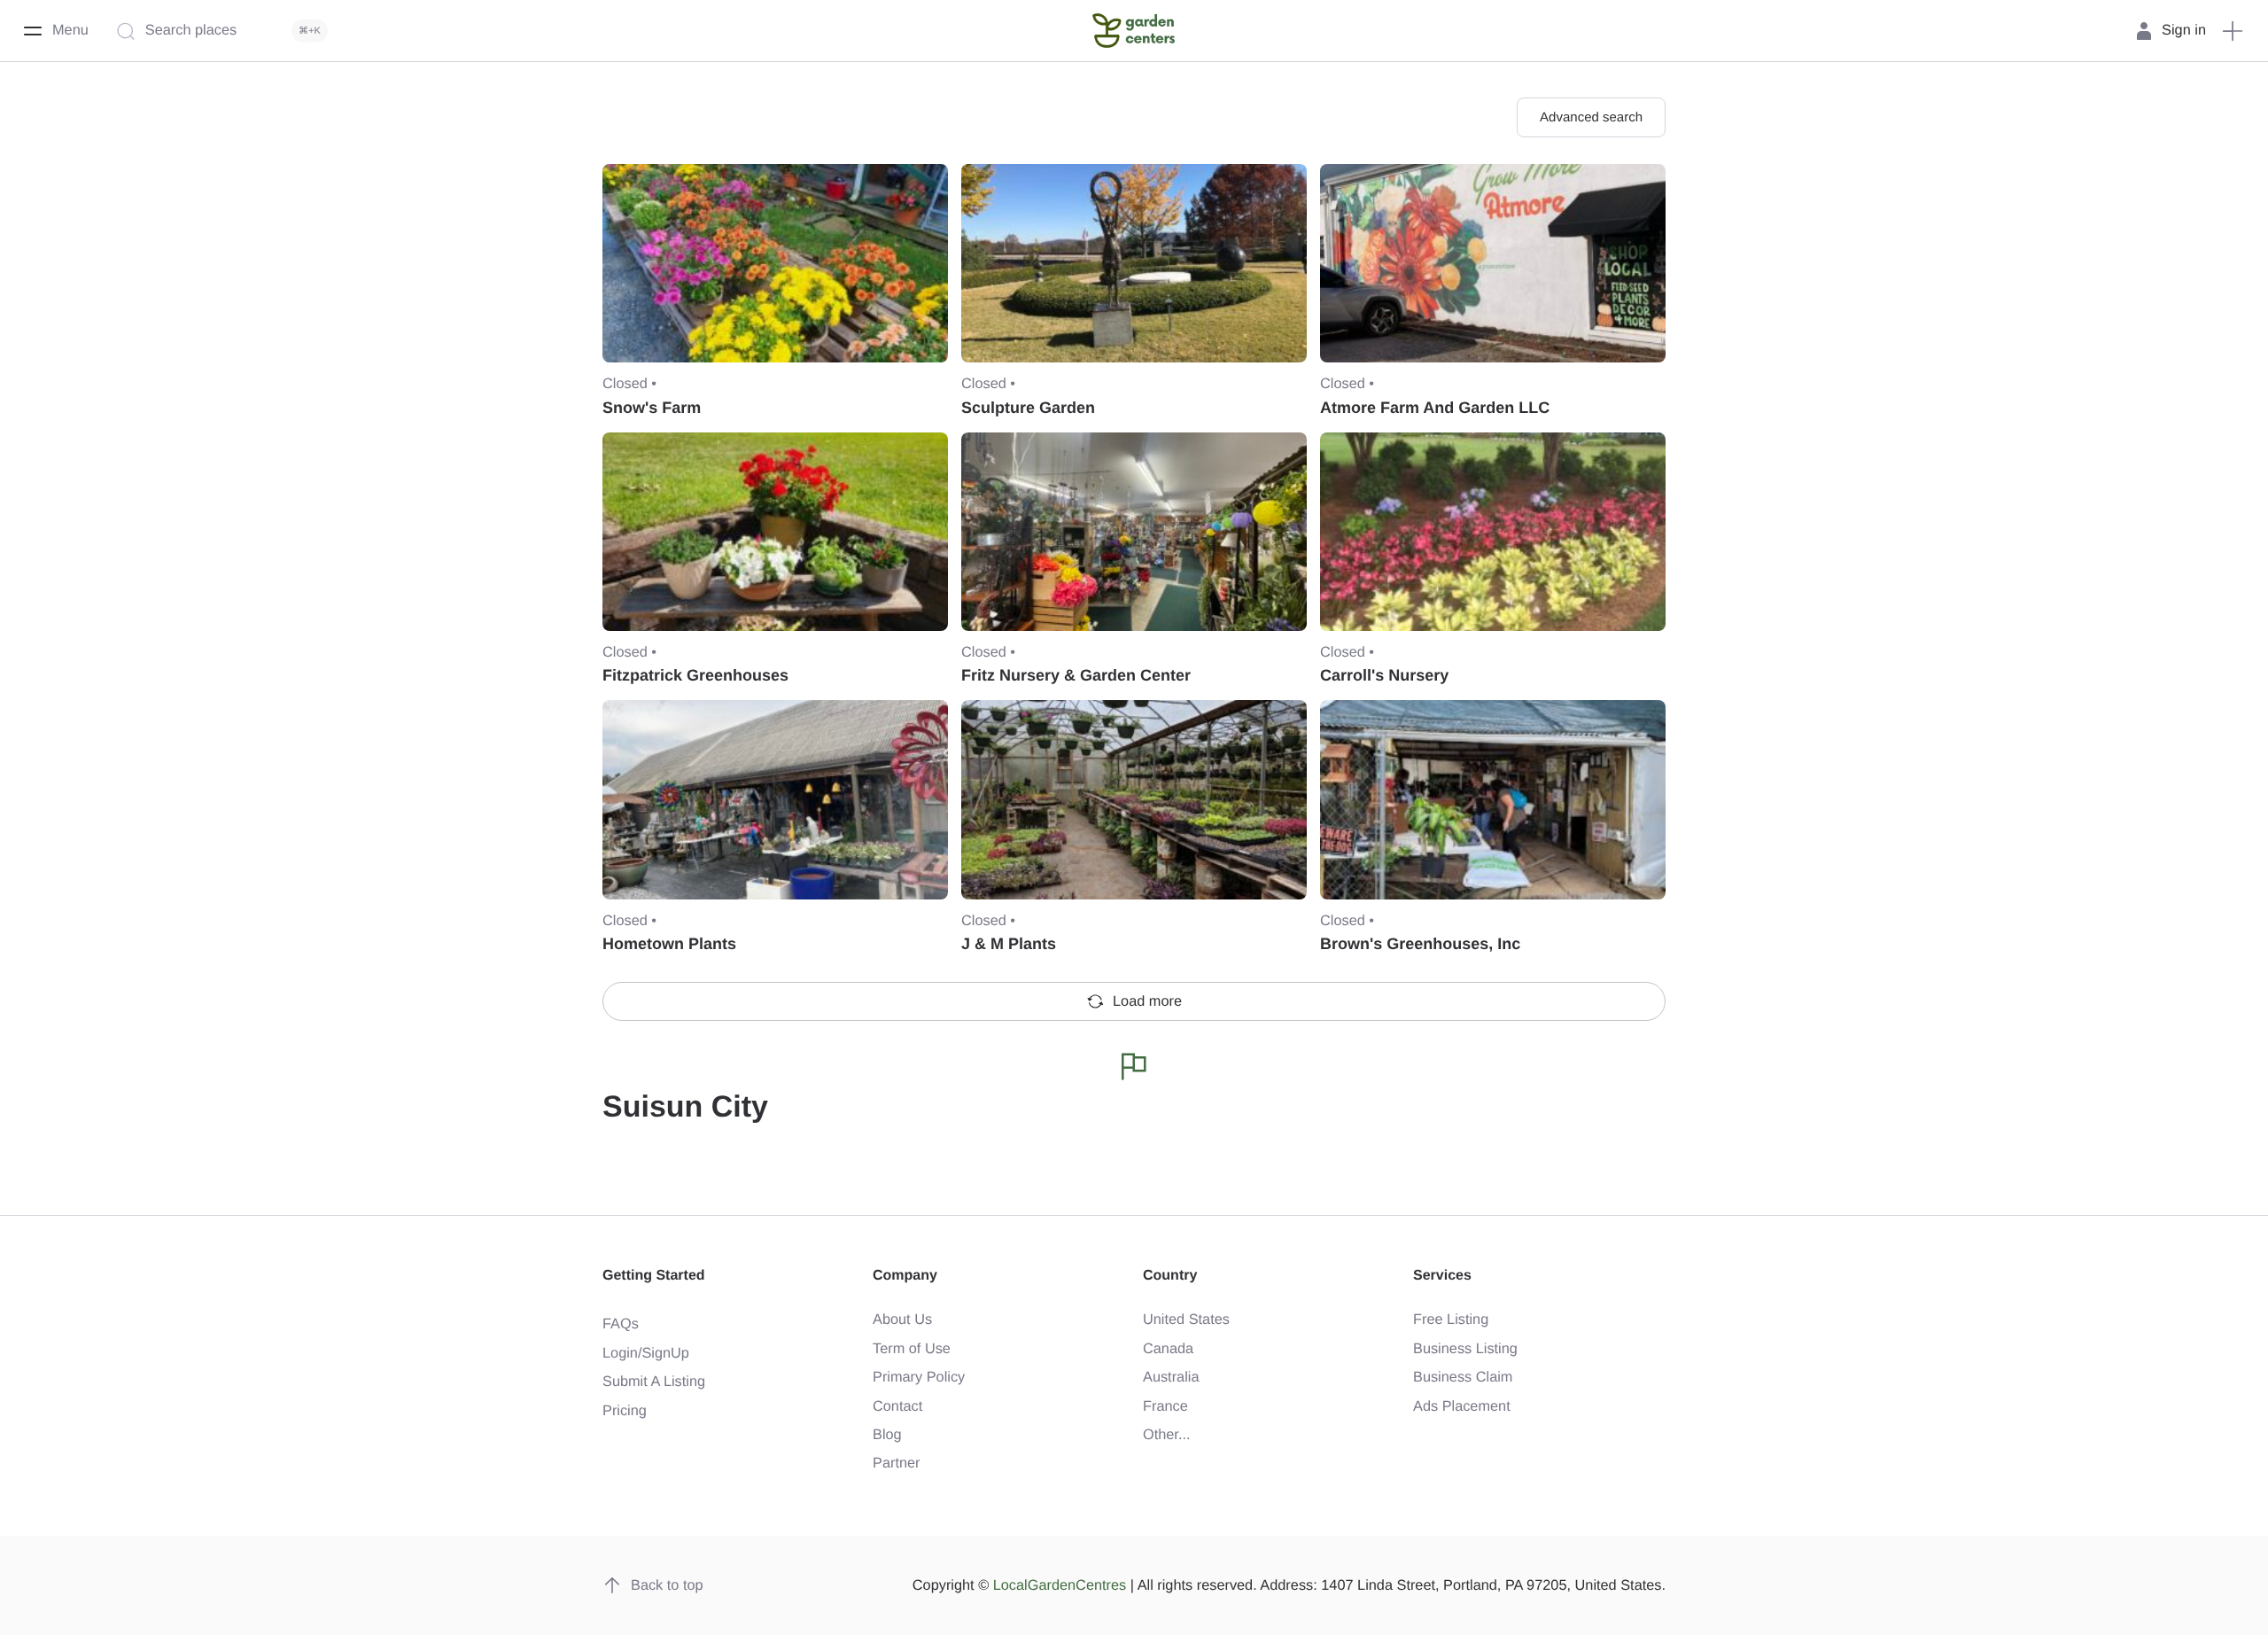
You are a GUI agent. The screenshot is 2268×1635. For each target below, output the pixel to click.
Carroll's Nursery (1384, 675)
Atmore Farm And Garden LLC (1435, 408)
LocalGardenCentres (1060, 1585)
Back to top (667, 1585)
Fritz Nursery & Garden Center (1076, 675)
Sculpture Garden (1028, 408)
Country (1170, 1276)
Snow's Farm (652, 408)
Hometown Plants (669, 944)
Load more (1147, 1001)
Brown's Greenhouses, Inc (1420, 944)
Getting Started (654, 1276)
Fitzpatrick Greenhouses (695, 675)
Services (1442, 1276)
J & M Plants (1009, 944)
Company (905, 1276)
